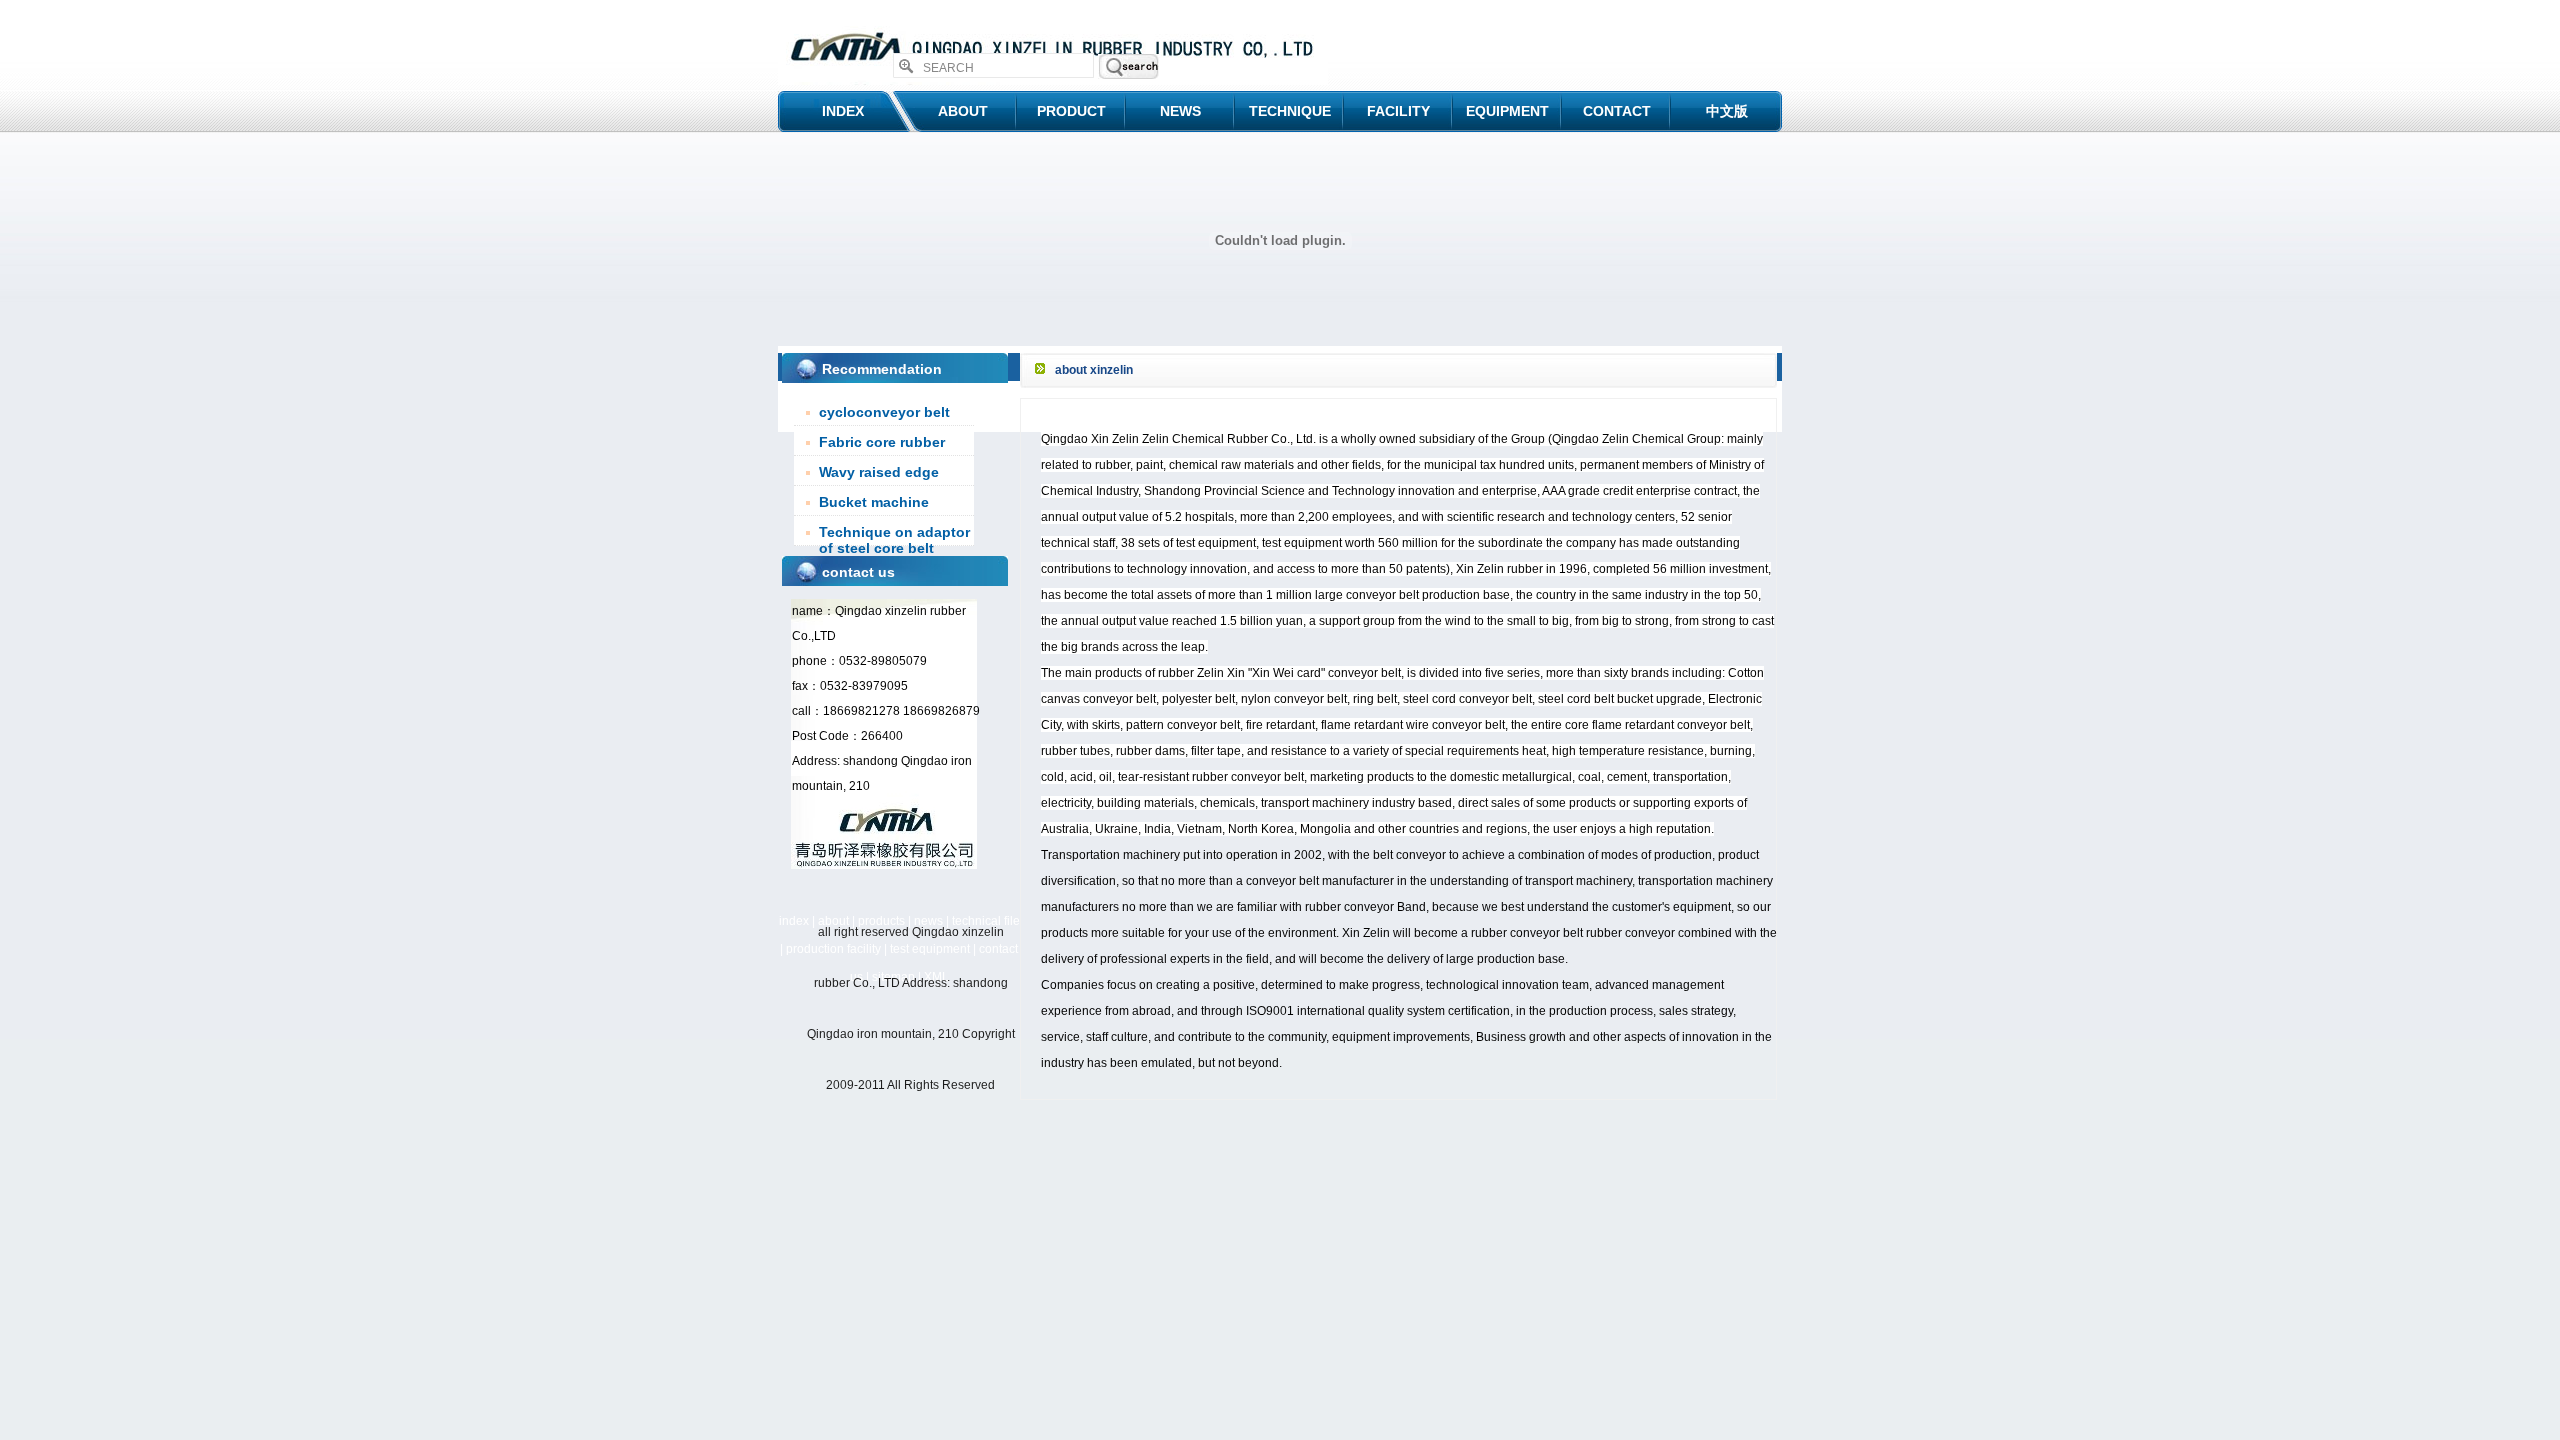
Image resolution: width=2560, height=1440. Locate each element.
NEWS (1180, 111)
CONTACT (1617, 111)
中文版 (1727, 111)
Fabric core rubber (882, 442)
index (794, 921)
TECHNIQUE (1290, 111)
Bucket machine (874, 502)
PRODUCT (1071, 111)
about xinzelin (1094, 370)
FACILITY (1398, 111)
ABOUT (963, 111)
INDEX (843, 111)
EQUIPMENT (1507, 111)
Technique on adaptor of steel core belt (894, 540)
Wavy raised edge (879, 472)
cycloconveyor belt (884, 412)
